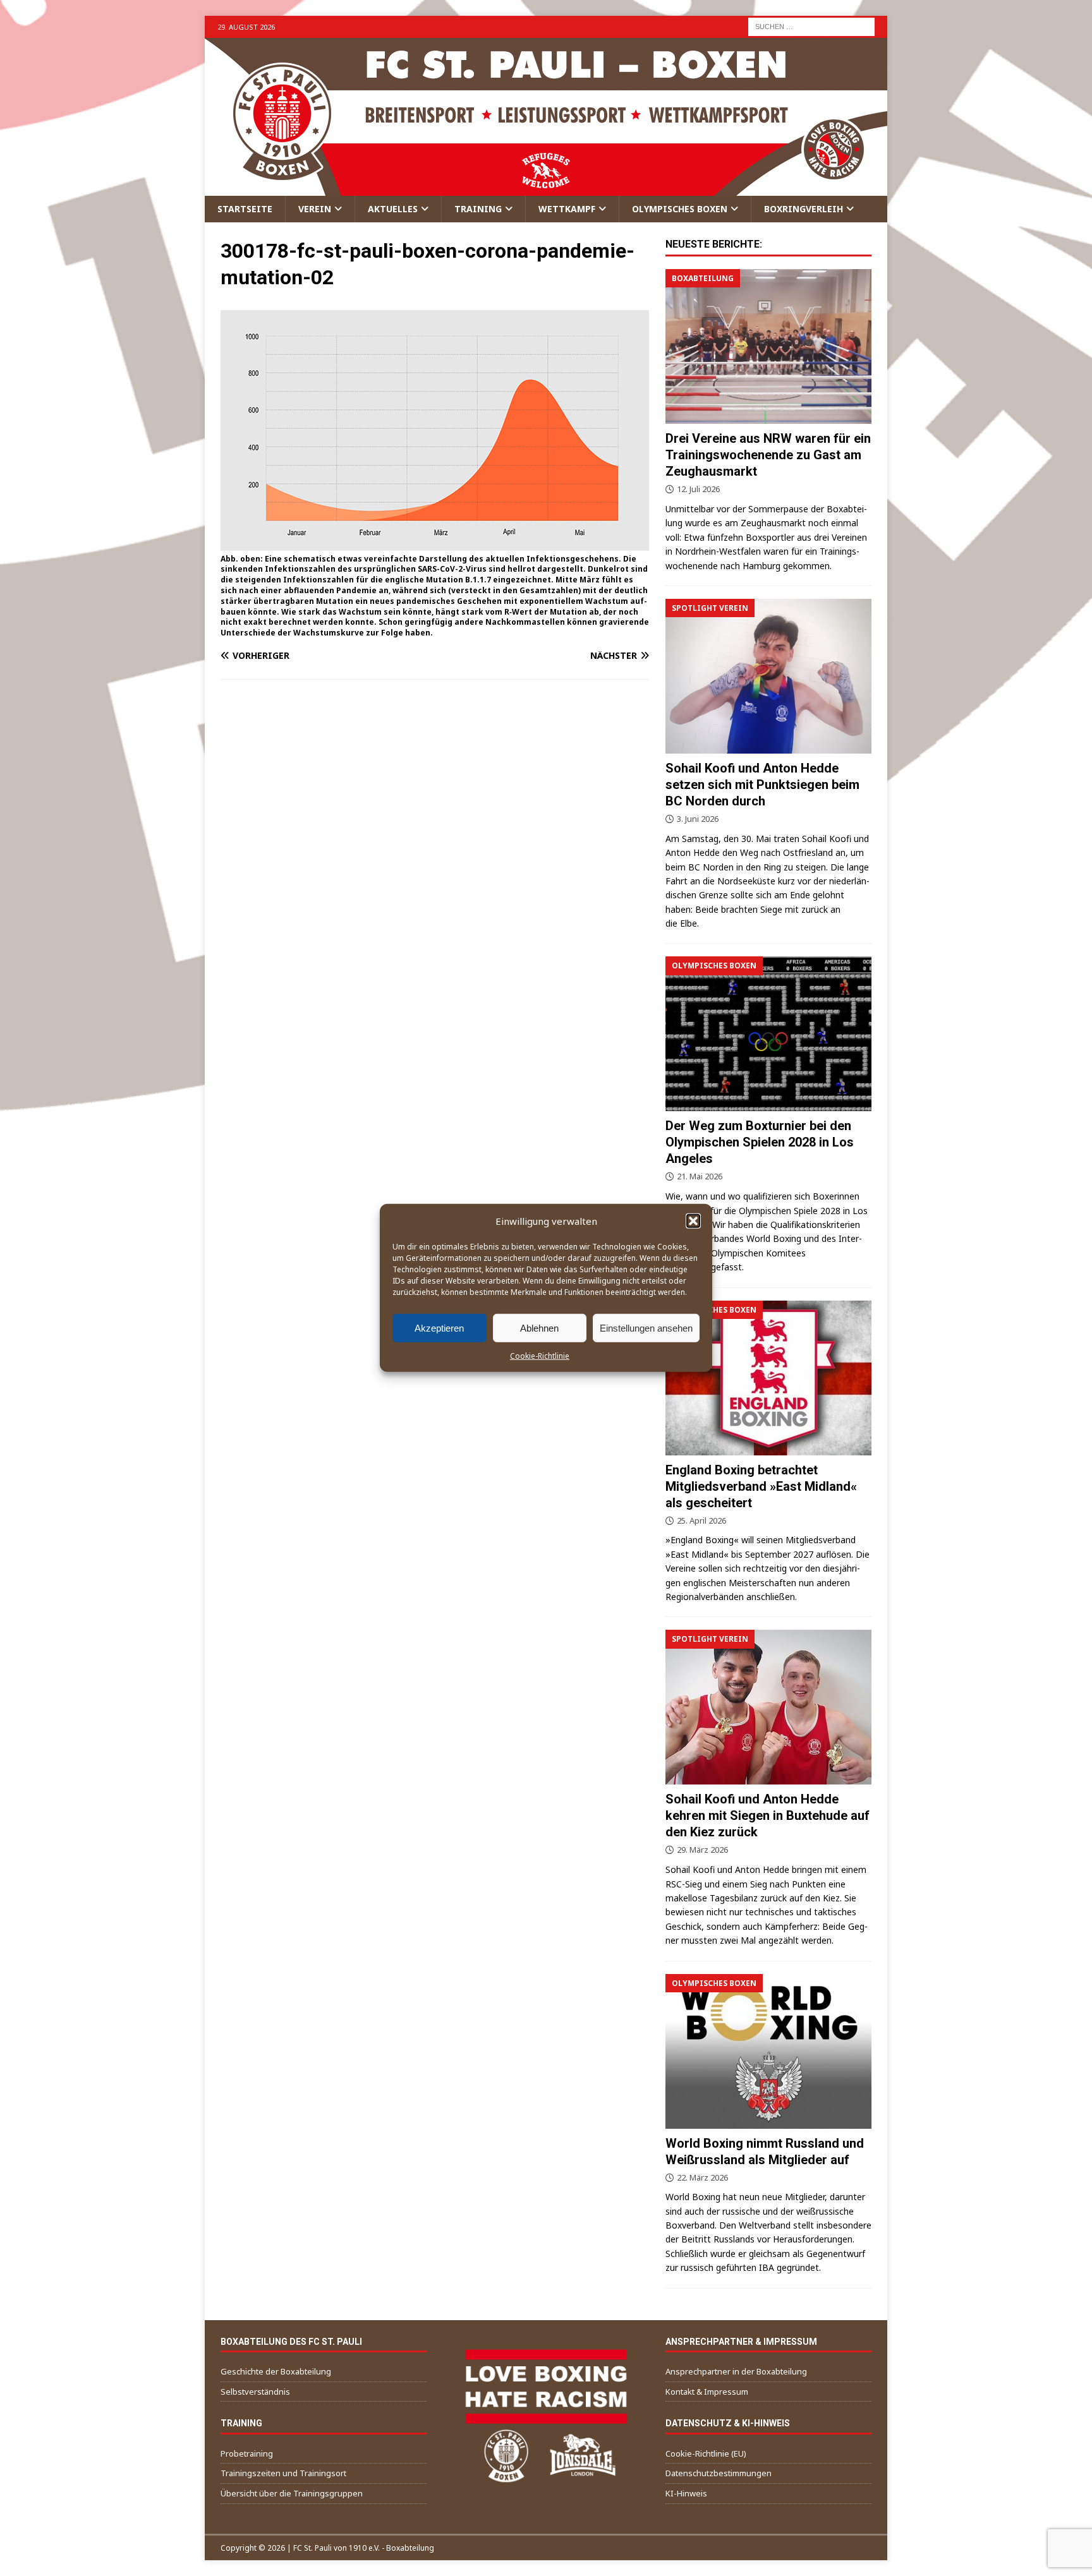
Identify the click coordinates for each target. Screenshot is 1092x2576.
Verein (315, 209)
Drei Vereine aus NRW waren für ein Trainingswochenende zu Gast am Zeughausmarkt (768, 455)
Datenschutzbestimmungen (719, 2473)
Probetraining (247, 2453)
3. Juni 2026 (698, 819)
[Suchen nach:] (811, 26)
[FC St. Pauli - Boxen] (546, 189)
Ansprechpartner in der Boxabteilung (736, 2371)
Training (478, 209)
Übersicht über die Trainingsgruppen (292, 2493)
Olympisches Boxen (680, 209)
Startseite (245, 209)
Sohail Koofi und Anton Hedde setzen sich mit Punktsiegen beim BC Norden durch (762, 785)
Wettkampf (567, 209)
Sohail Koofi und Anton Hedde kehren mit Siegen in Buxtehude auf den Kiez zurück (767, 1815)
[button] (693, 1221)
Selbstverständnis (255, 2392)
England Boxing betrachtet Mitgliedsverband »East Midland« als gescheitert (761, 1486)
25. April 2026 (701, 1520)
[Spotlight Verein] (768, 676)
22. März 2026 (702, 2177)
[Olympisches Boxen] (768, 1034)
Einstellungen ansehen (646, 1327)
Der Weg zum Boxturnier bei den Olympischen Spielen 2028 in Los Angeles (760, 1142)
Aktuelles (393, 209)
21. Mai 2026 (700, 1176)
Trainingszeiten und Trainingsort (283, 2473)
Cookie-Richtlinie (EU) (706, 2453)
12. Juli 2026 (698, 489)
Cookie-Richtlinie (540, 1356)
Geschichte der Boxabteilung (276, 2371)
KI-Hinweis (686, 2493)
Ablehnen (539, 1327)
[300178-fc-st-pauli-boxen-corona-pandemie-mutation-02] (435, 543)
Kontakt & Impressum (707, 2392)
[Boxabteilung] (768, 346)
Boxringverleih (804, 209)
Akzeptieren (439, 1327)
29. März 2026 (702, 1850)
